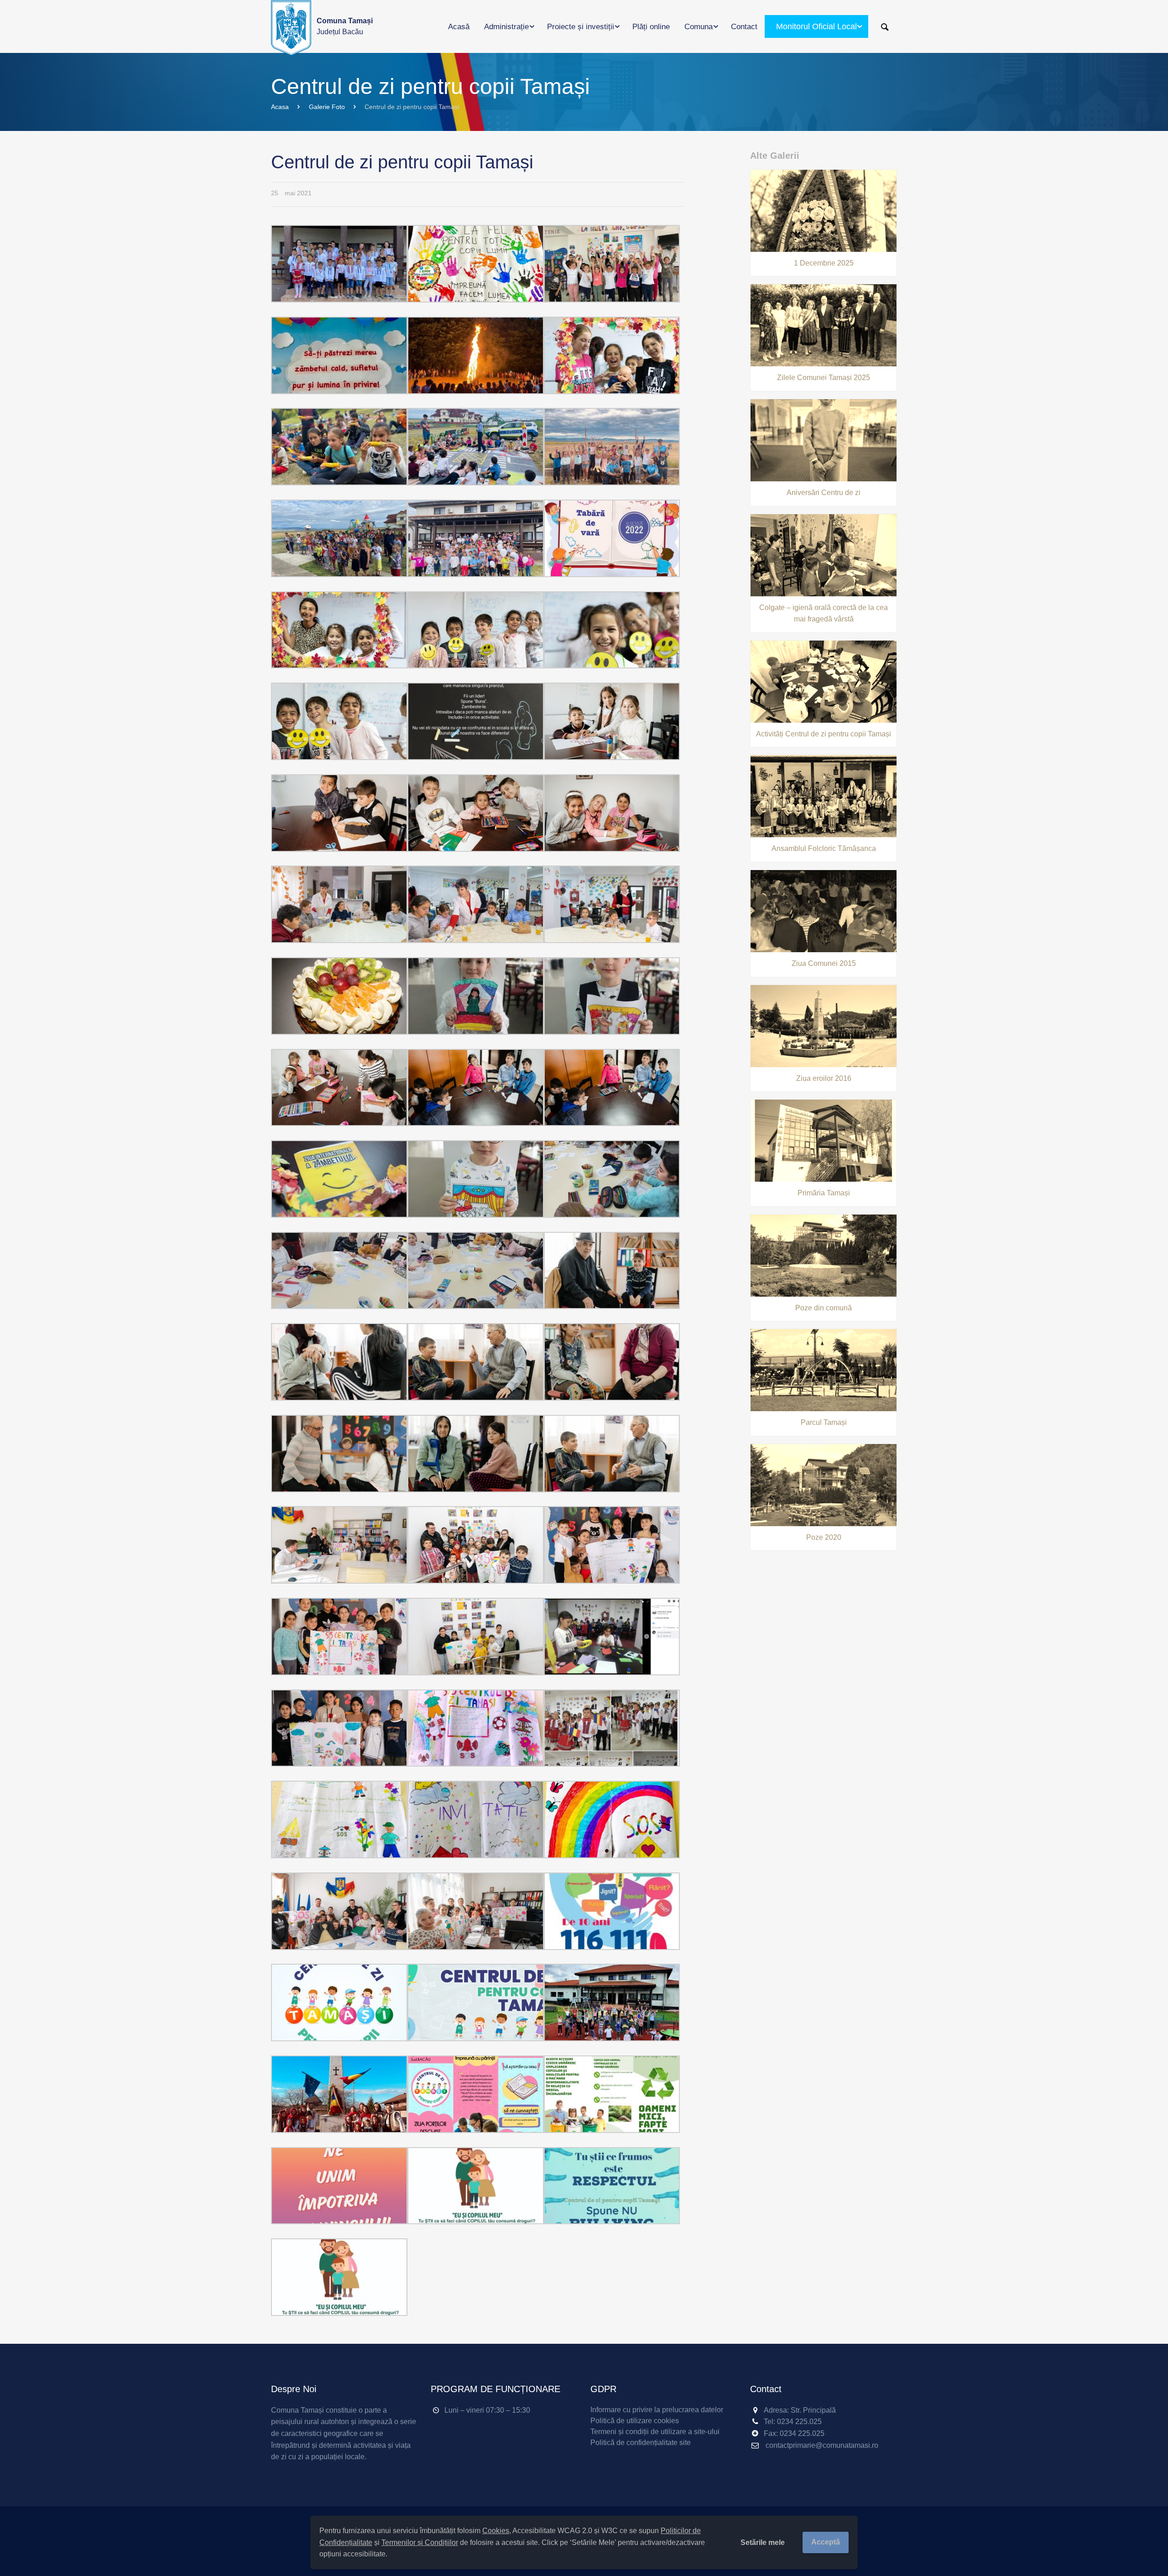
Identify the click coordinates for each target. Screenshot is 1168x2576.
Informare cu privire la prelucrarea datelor (657, 2410)
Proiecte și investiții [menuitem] (581, 27)
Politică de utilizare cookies (635, 2421)
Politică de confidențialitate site (641, 2443)
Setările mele (763, 2542)
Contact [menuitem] (744, 27)
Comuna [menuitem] (699, 27)
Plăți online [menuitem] (651, 27)
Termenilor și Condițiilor (420, 2542)
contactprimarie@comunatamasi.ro (822, 2445)
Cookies (496, 2531)
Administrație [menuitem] (506, 27)
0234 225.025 (799, 2422)
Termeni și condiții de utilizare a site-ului (655, 2432)
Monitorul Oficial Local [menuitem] (816, 26)
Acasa (280, 107)
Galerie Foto (327, 107)
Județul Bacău (345, 26)
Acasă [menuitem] (459, 27)
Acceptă (826, 2542)
